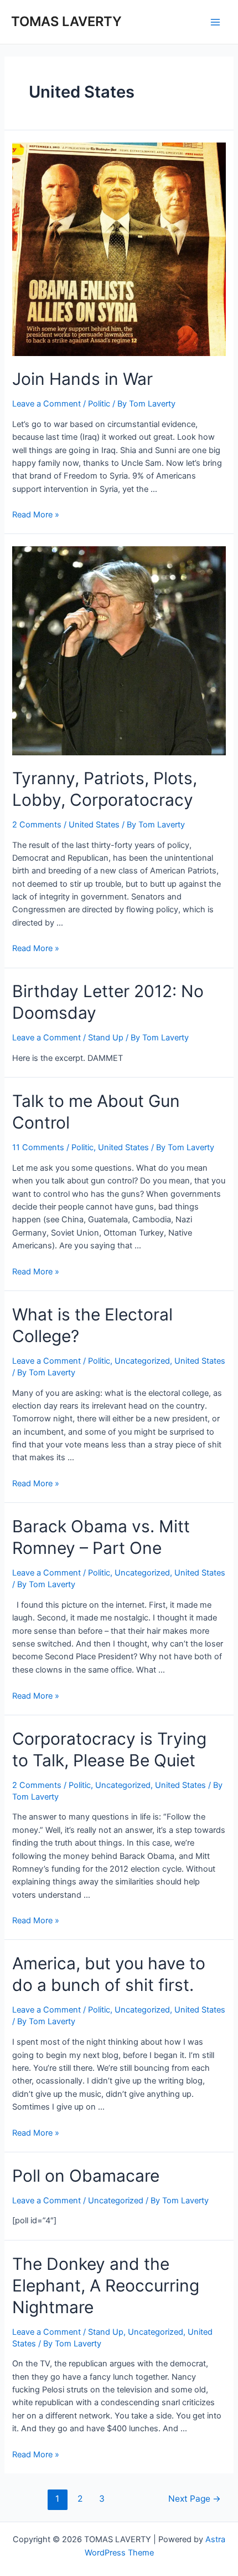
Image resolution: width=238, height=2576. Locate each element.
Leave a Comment (46, 404)
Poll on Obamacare (86, 2176)
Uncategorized (142, 1361)
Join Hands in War (82, 379)
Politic (99, 404)
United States (94, 825)
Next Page (195, 2499)
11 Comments (38, 1147)
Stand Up (106, 1038)
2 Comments (37, 825)
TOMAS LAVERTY (66, 21)
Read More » (36, 515)
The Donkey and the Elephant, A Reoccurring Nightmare (106, 2285)
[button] (119, 249)
